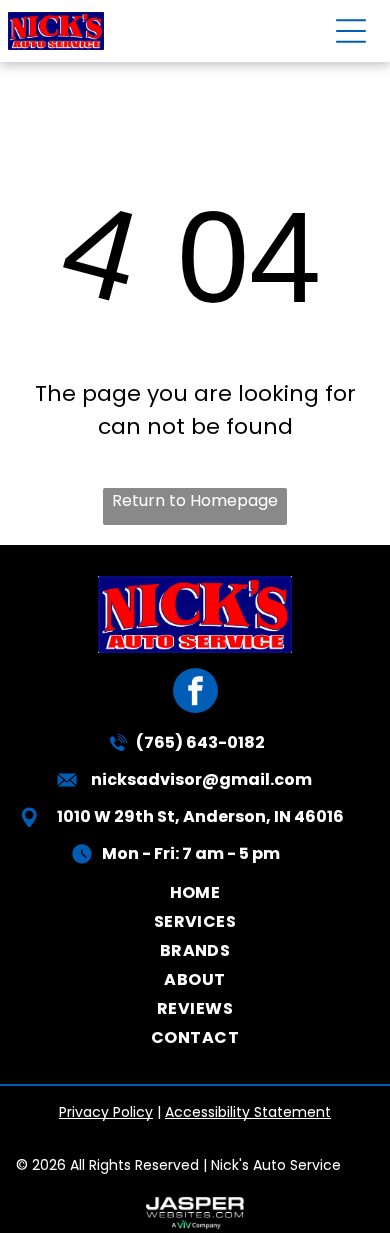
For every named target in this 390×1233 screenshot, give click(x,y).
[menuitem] (195, 892)
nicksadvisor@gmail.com (201, 779)
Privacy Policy (106, 1112)
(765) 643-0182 (200, 742)
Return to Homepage (195, 500)
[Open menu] (351, 31)
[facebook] (195, 693)
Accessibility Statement (248, 1112)
